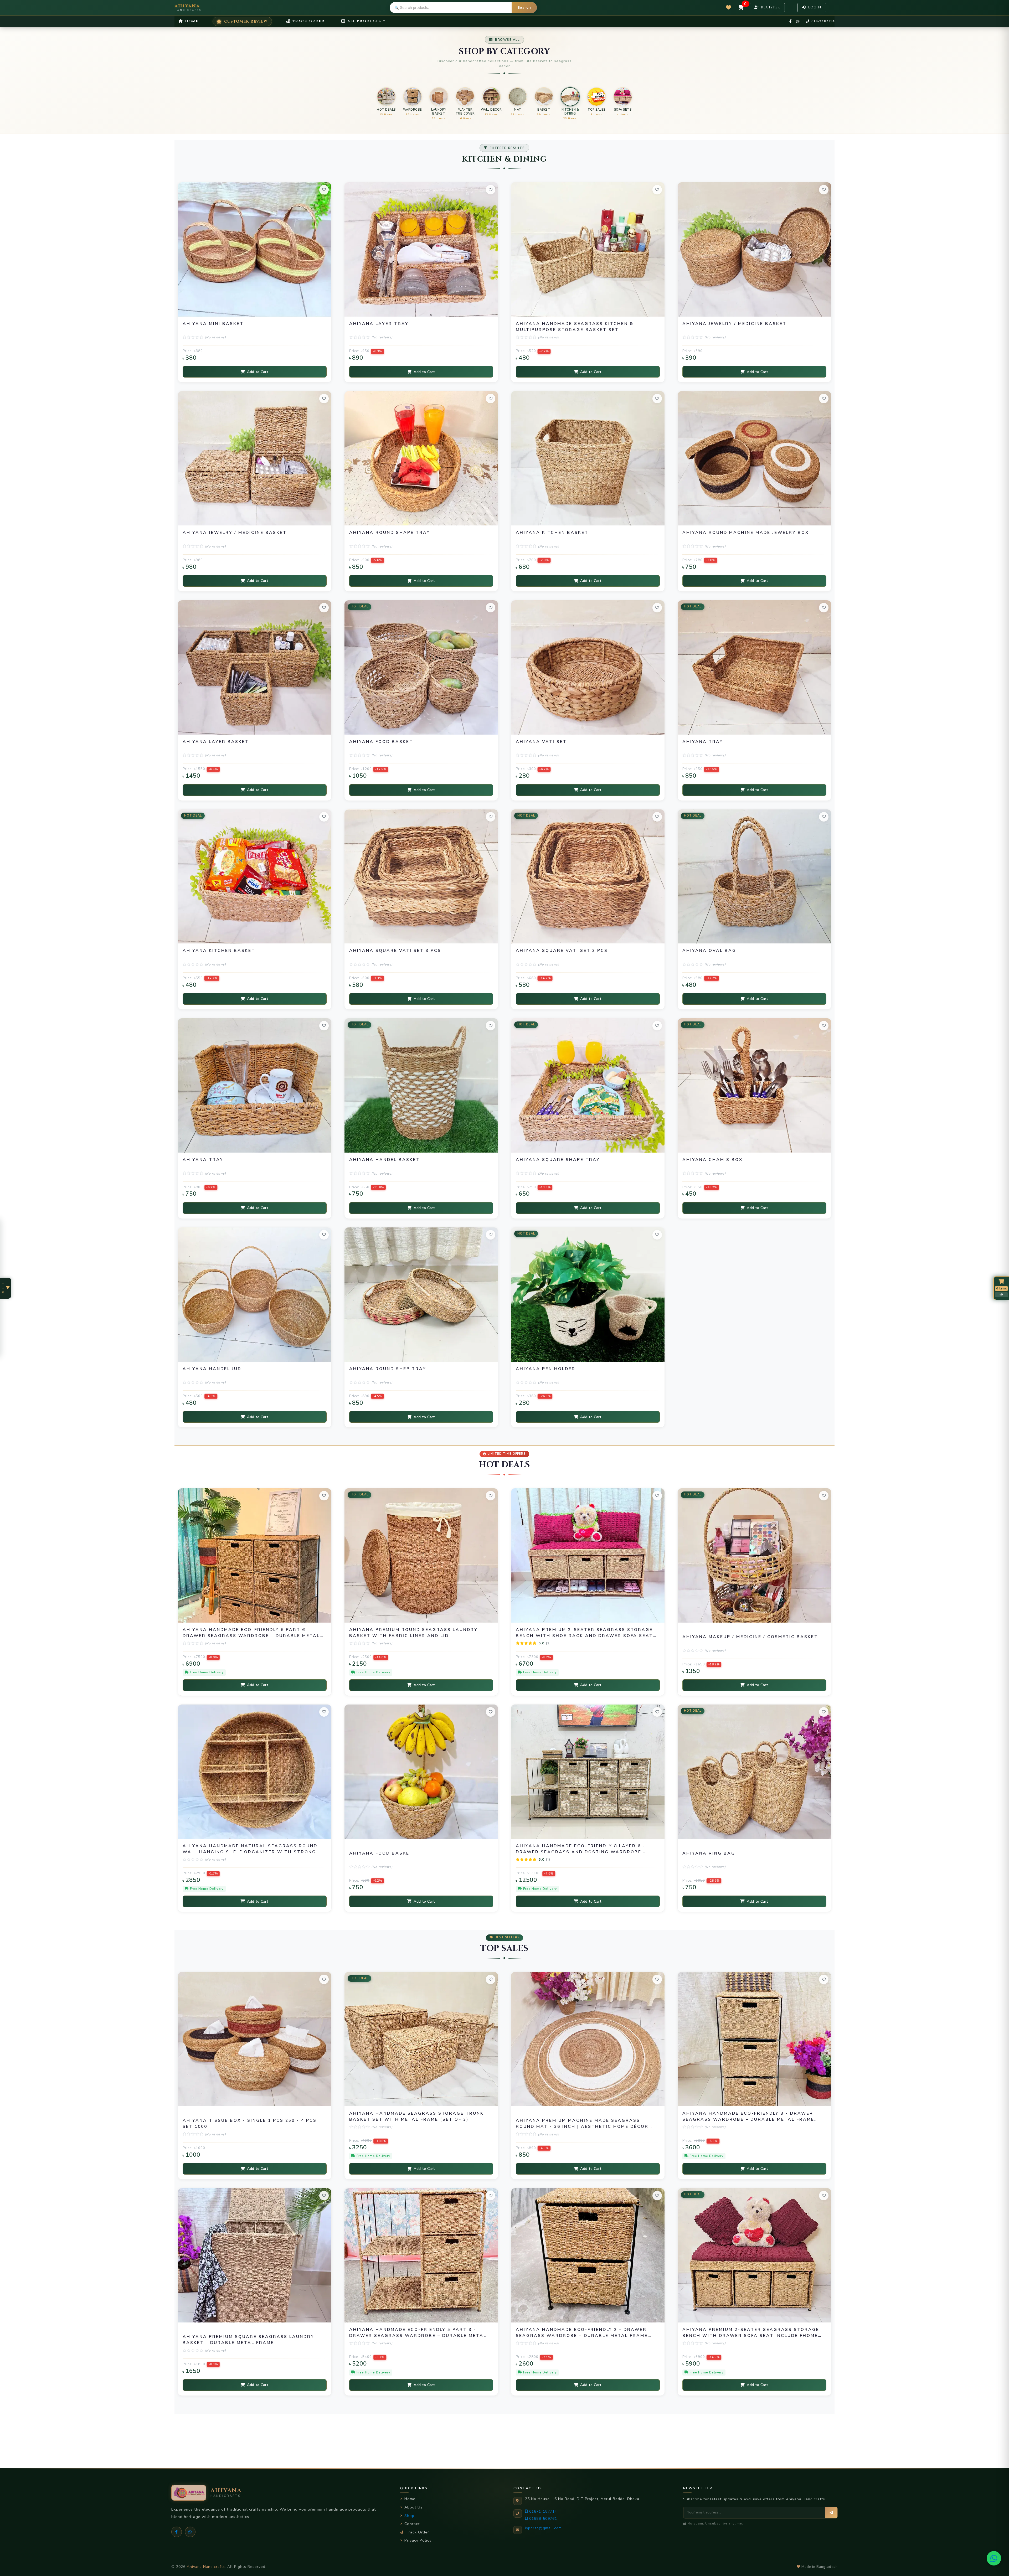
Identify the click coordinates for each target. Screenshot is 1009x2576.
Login (814, 7)
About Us (413, 2507)
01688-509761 (543, 2519)
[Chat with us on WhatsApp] (994, 2558)
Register (770, 7)
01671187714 (822, 21)
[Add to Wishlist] (324, 190)
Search (524, 7)
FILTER (3, 1288)
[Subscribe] (831, 2513)
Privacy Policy (418, 2540)
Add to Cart (258, 372)
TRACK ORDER (308, 21)
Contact (412, 2524)
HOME (191, 21)
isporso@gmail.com (543, 2528)
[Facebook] (177, 2532)
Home (410, 2499)
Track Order (417, 2532)
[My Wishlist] (729, 7)
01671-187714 (543, 2512)
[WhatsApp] (190, 2532)
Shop (409, 2516)
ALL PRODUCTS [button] (364, 21)
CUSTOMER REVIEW (246, 21)
